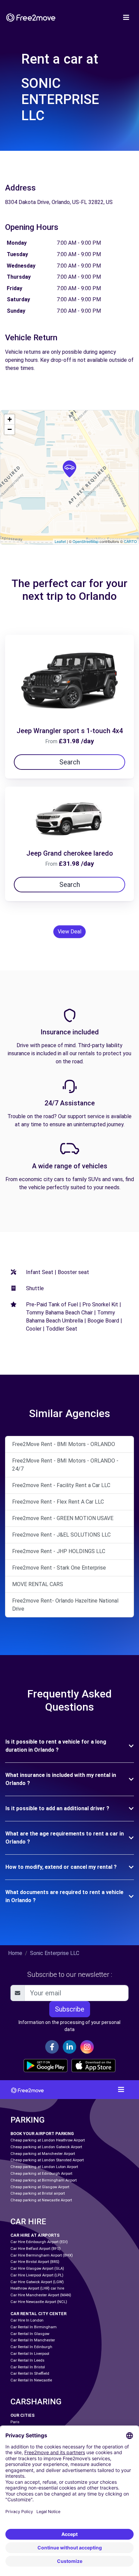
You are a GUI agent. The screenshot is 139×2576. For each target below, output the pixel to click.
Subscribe (70, 2009)
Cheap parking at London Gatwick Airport (46, 2147)
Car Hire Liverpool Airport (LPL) (37, 2275)
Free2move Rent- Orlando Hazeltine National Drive (65, 1605)
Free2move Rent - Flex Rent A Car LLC (58, 1502)
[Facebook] (52, 2047)
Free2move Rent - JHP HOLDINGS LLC (59, 1551)
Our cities (23, 2415)
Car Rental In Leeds (27, 2360)
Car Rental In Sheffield (30, 2374)
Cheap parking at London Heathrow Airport (48, 2140)
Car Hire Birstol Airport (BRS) (35, 2262)
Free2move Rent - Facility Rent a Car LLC (61, 1485)
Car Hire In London (27, 2320)
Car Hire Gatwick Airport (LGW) (37, 2282)
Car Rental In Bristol (28, 2367)
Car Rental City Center (38, 2314)
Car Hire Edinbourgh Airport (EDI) (39, 2242)
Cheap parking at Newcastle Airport (41, 2200)
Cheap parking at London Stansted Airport (47, 2160)
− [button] (10, 429)
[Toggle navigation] (126, 18)
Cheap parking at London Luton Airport (44, 2167)
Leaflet (60, 541)
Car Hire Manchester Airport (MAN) (41, 2295)
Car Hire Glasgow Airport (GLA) (37, 2269)
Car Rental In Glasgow (30, 2334)
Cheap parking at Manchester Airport (43, 2154)
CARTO (130, 541)
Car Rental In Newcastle (31, 2380)
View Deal (69, 932)
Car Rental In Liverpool (30, 2354)
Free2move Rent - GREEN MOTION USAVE (63, 1518)
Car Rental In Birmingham (34, 2327)
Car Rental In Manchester (33, 2340)
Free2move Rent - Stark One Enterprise (59, 1568)
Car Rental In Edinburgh (31, 2347)
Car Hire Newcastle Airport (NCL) (39, 2302)
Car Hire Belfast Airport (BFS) (36, 2249)
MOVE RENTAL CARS (38, 1584)
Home (15, 1953)
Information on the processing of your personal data (69, 2026)
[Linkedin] (69, 2047)
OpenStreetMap (86, 541)
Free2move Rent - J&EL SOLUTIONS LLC (61, 1535)
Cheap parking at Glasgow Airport (40, 2187)
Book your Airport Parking (42, 2134)
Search (70, 762)
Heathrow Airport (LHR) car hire (37, 2288)
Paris (15, 2422)
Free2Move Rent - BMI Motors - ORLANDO (64, 1444)
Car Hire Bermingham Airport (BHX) (42, 2255)
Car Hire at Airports (35, 2235)
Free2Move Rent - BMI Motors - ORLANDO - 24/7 (65, 1465)
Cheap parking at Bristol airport (38, 2193)
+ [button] (10, 419)
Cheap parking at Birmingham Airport (44, 2180)
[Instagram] (87, 2047)
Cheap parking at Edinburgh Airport (41, 2174)
